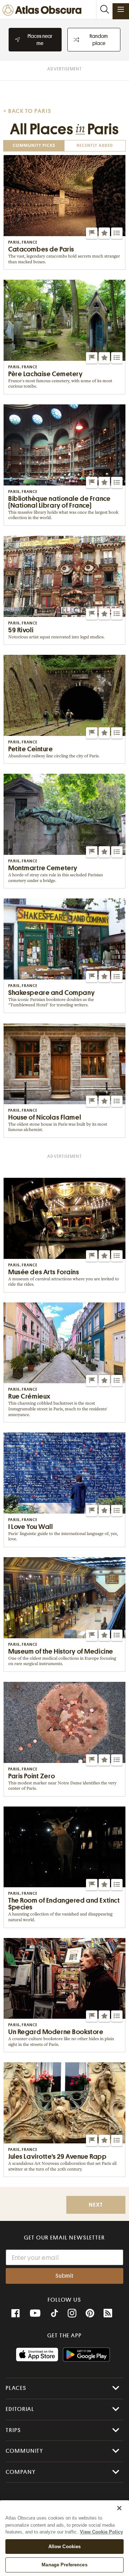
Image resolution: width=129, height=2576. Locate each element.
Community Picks (34, 146)
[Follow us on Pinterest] (90, 2313)
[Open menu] (121, 9)
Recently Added (95, 146)
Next (96, 2205)
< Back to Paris (28, 111)
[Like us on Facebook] (15, 2313)
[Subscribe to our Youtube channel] (35, 2313)
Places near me (40, 40)
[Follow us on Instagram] (72, 2313)
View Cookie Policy (101, 2532)
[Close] (119, 2508)
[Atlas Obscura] (44, 11)
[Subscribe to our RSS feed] (108, 2313)
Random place (99, 40)
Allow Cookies (65, 2547)
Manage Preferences (64, 2565)
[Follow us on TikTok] (54, 2314)
